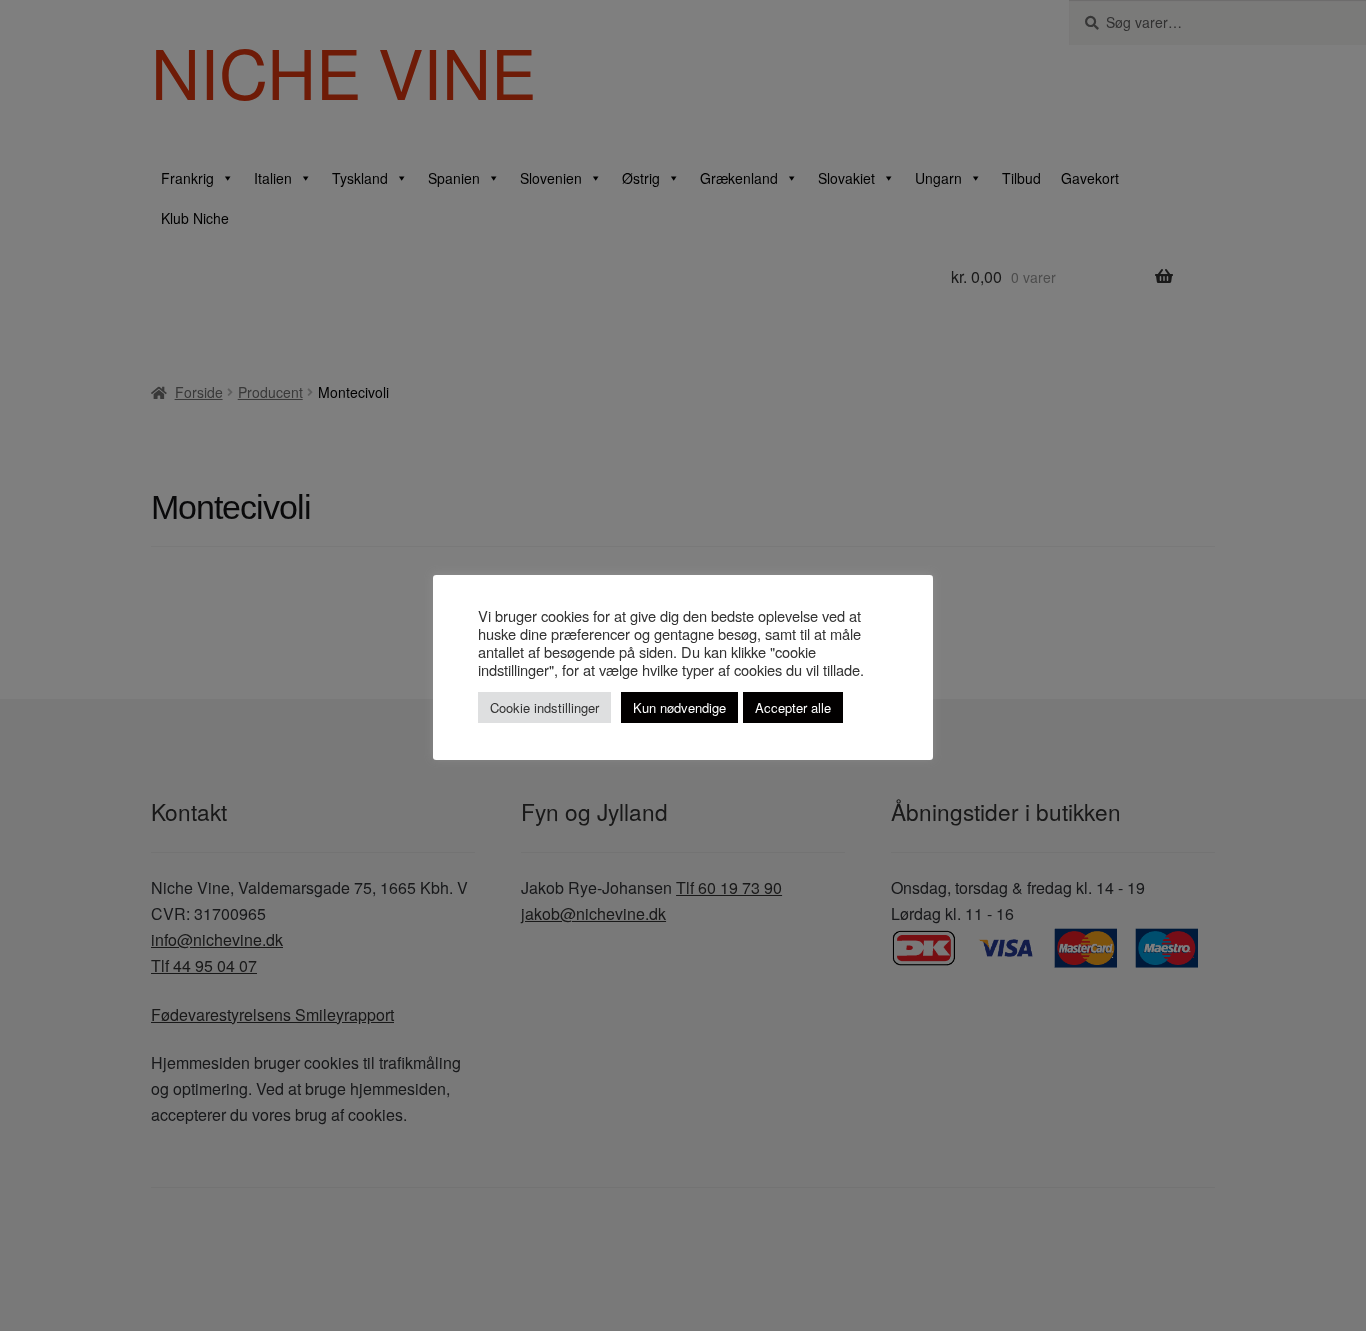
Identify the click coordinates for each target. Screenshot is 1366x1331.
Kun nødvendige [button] (679, 707)
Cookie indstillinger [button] (544, 707)
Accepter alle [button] (793, 707)
